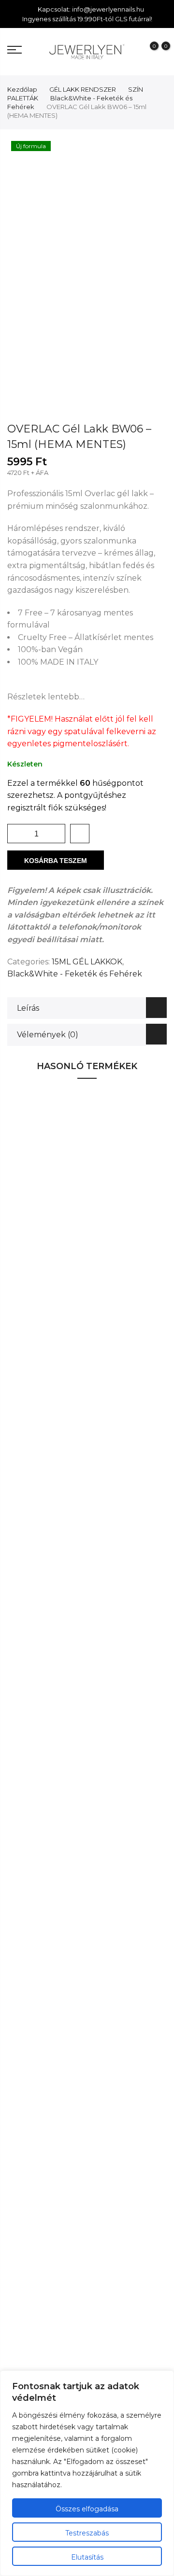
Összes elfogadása (87, 2509)
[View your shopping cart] (159, 52)
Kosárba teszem (56, 861)
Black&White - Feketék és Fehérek (75, 974)
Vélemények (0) (48, 1035)
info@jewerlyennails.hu (108, 9)
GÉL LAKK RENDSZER (83, 89)
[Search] (29, 51)
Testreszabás (87, 2533)
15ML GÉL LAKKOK (87, 962)
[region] (87, 2473)
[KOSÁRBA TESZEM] (132, 1241)
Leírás (28, 1008)
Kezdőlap (22, 89)
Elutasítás (87, 2557)
